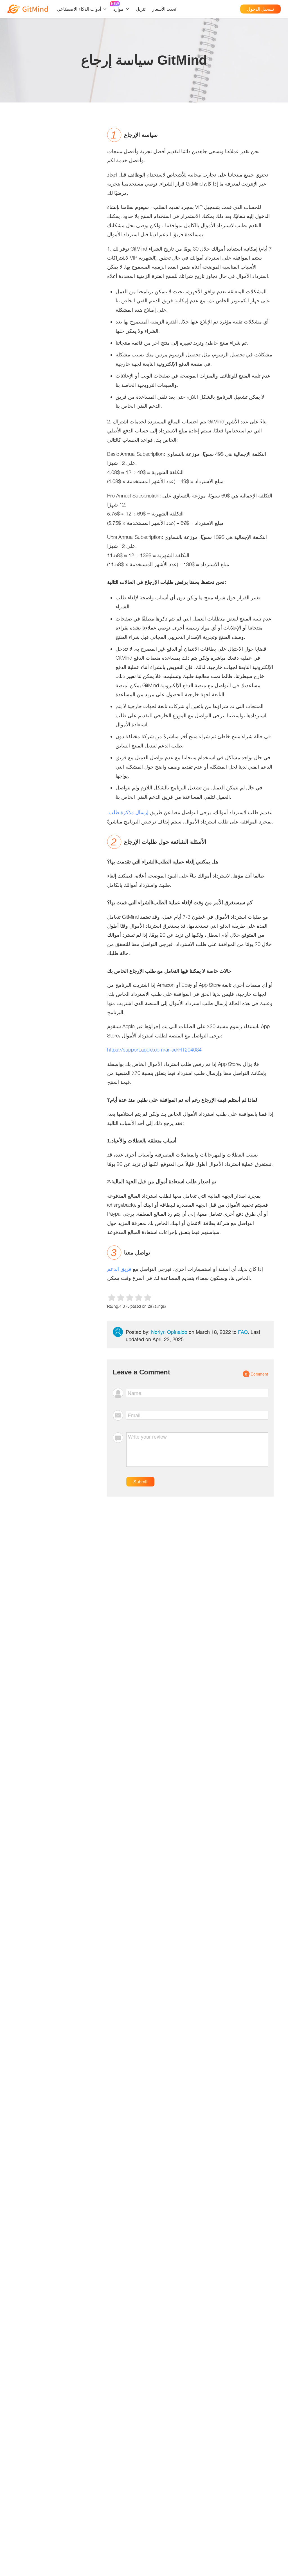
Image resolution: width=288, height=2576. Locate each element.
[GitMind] (28, 9)
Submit (140, 1482)
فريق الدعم (119, 1269)
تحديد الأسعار (164, 9)
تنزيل (141, 9)
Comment (256, 1374)
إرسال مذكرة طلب (129, 812)
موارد (118, 9)
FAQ (243, 1332)
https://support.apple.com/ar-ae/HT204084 (154, 1050)
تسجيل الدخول (260, 9)
